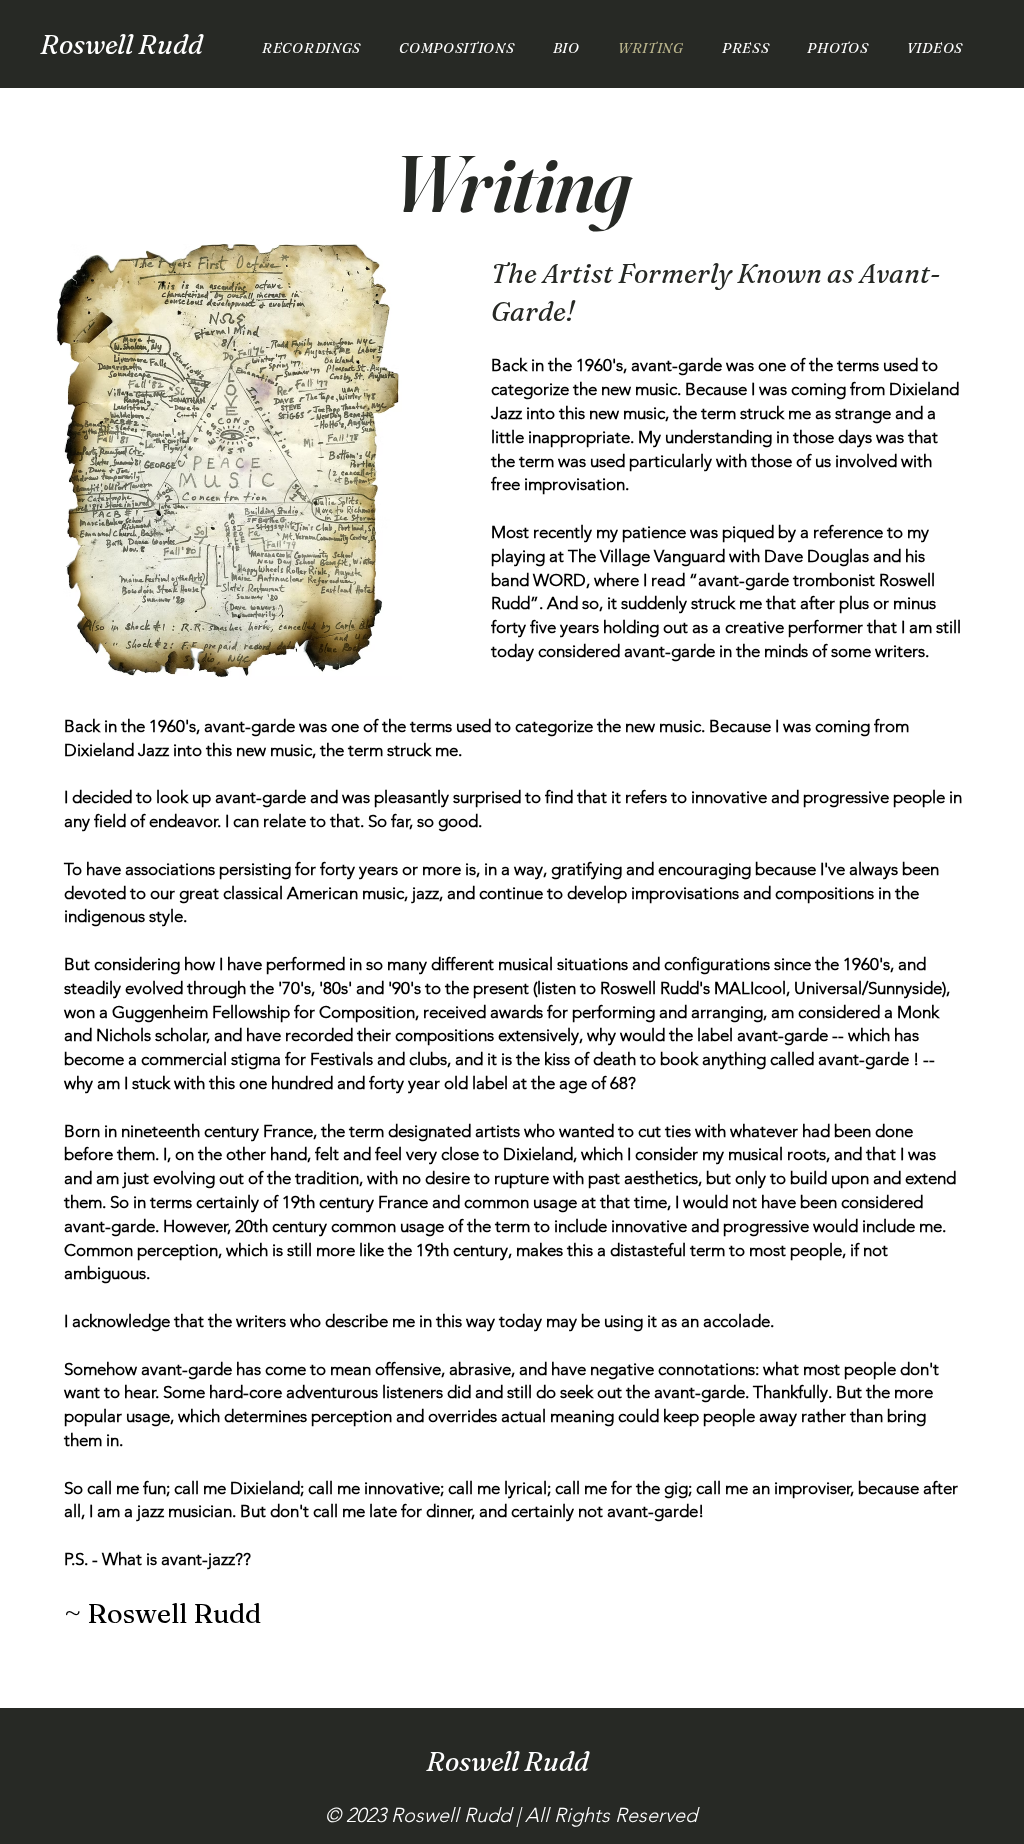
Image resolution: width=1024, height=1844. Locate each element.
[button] (837, 48)
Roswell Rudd (121, 44)
